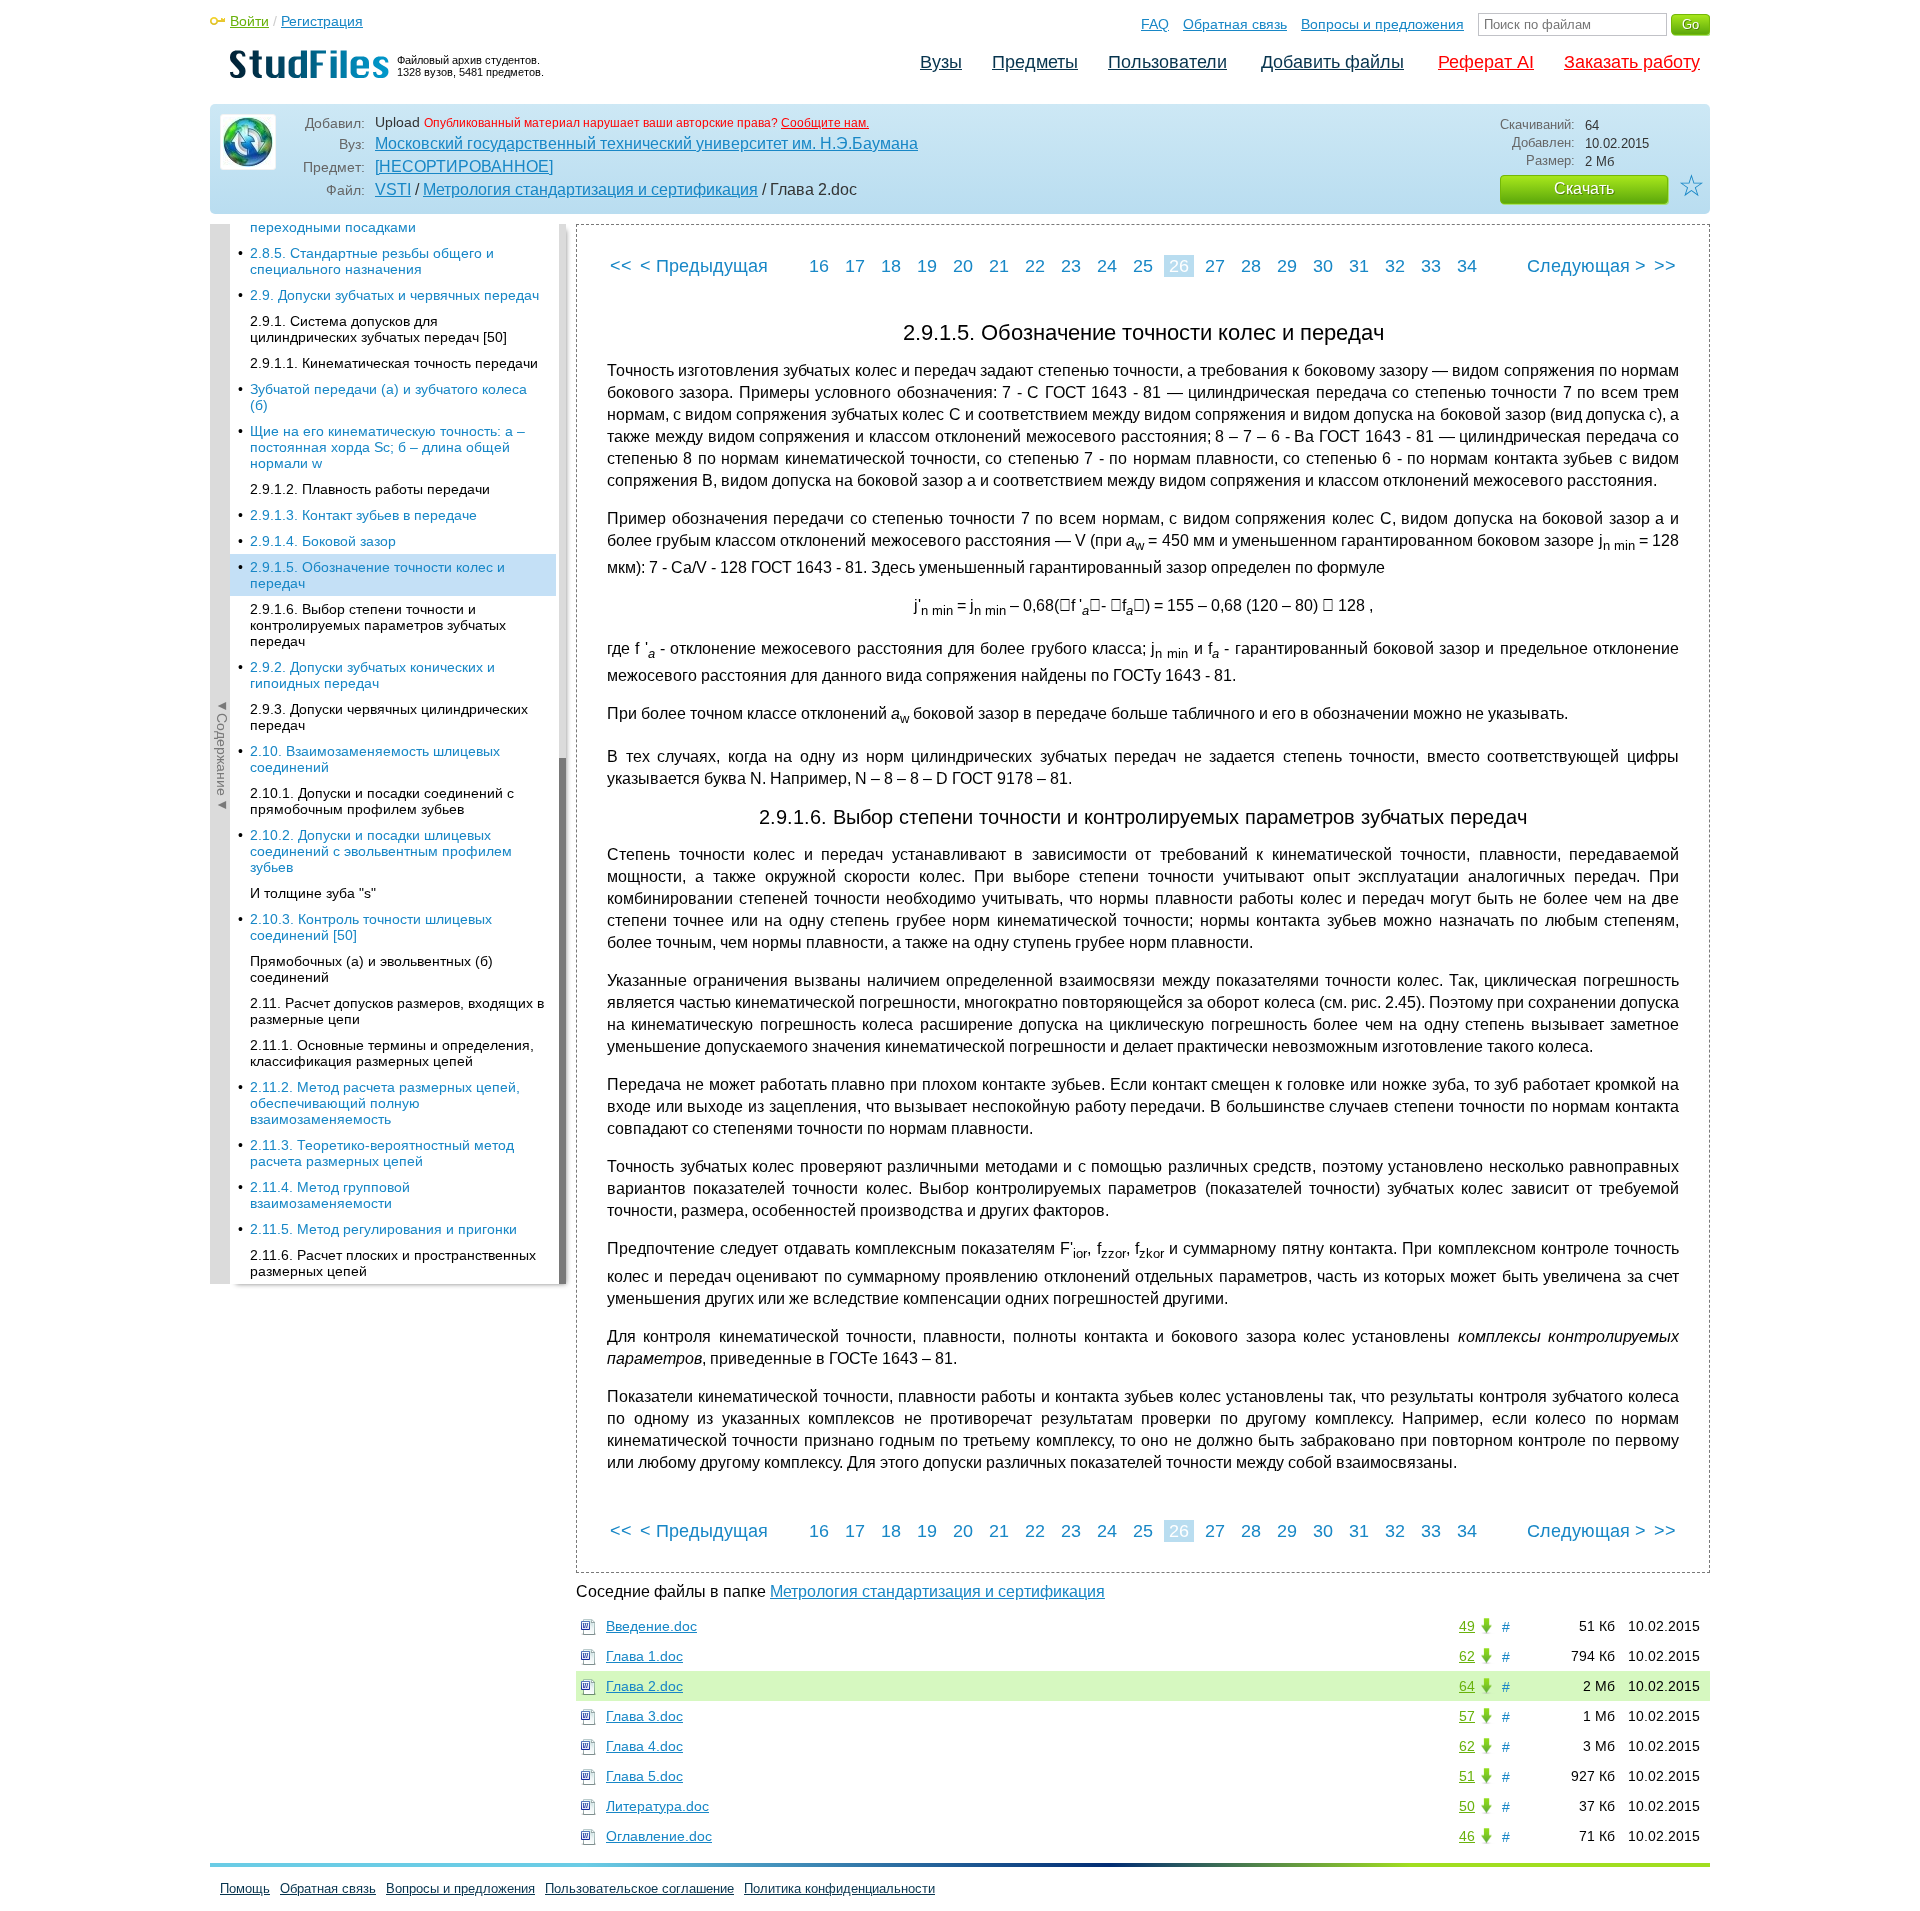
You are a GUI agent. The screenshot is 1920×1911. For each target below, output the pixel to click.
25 (1143, 266)
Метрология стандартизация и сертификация (590, 189)
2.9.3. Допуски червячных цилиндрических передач (389, 717)
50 (1467, 1806)
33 (1431, 266)
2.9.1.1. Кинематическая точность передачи (394, 363)
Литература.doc (657, 1806)
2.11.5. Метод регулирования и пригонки (383, 1229)
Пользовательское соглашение (639, 1888)
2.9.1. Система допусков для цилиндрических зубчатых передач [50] (378, 329)
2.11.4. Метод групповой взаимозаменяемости (330, 1195)
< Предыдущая (704, 266)
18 (891, 266)
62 (1467, 1656)
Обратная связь (1235, 24)
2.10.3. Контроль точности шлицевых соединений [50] (371, 927)
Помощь (245, 1888)
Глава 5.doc (644, 1776)
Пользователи (1167, 62)
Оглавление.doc (659, 1836)
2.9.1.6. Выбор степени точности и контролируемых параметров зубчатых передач (378, 625)
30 (1323, 266)
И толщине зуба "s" (313, 893)
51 (1467, 1776)
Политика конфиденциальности (839, 1888)
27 (1215, 266)
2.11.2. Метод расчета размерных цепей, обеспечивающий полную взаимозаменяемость (385, 1103)
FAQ (1155, 24)
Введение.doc (651, 1626)
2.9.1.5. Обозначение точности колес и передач (377, 575)
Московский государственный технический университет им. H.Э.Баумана (646, 143)
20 (963, 266)
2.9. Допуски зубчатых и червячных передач (394, 295)
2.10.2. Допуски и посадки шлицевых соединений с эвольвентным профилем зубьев (381, 851)
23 (1071, 266)
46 (1467, 1836)
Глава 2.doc (644, 1686)
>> (1665, 266)
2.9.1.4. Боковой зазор (323, 541)
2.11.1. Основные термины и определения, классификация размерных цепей (392, 1053)
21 (999, 266)
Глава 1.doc (644, 1656)
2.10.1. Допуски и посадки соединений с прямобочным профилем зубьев (382, 801)
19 (927, 266)
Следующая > (1586, 266)
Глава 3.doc (644, 1716)
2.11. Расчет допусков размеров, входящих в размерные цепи (397, 1011)
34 (1467, 266)
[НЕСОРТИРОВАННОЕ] (464, 166)
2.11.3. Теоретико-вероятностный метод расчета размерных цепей (382, 1153)
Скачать (1584, 188)
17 (855, 266)
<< (621, 266)
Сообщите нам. (825, 123)
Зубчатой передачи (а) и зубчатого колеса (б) (388, 397)
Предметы (1035, 62)
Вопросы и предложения (1382, 24)
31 (1359, 266)
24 (1107, 266)
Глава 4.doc (644, 1746)
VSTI (393, 189)
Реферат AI (1486, 62)
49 (1467, 1626)
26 (1179, 266)
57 (1467, 1716)
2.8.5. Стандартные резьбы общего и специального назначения (372, 261)
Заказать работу (1632, 62)
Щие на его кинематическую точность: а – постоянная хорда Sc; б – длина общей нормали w (387, 447)
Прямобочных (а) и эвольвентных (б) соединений (371, 969)
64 (1467, 1686)
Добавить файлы (1332, 62)
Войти (249, 21)
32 (1395, 266)
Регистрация (322, 21)
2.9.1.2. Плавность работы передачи (370, 489)
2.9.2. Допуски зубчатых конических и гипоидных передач (372, 675)
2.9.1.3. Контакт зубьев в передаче (363, 515)
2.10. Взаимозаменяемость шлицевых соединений (375, 759)
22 (1035, 266)
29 (1287, 266)
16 (819, 266)
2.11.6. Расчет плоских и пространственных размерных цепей (393, 1263)
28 (1251, 266)
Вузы (941, 62)
